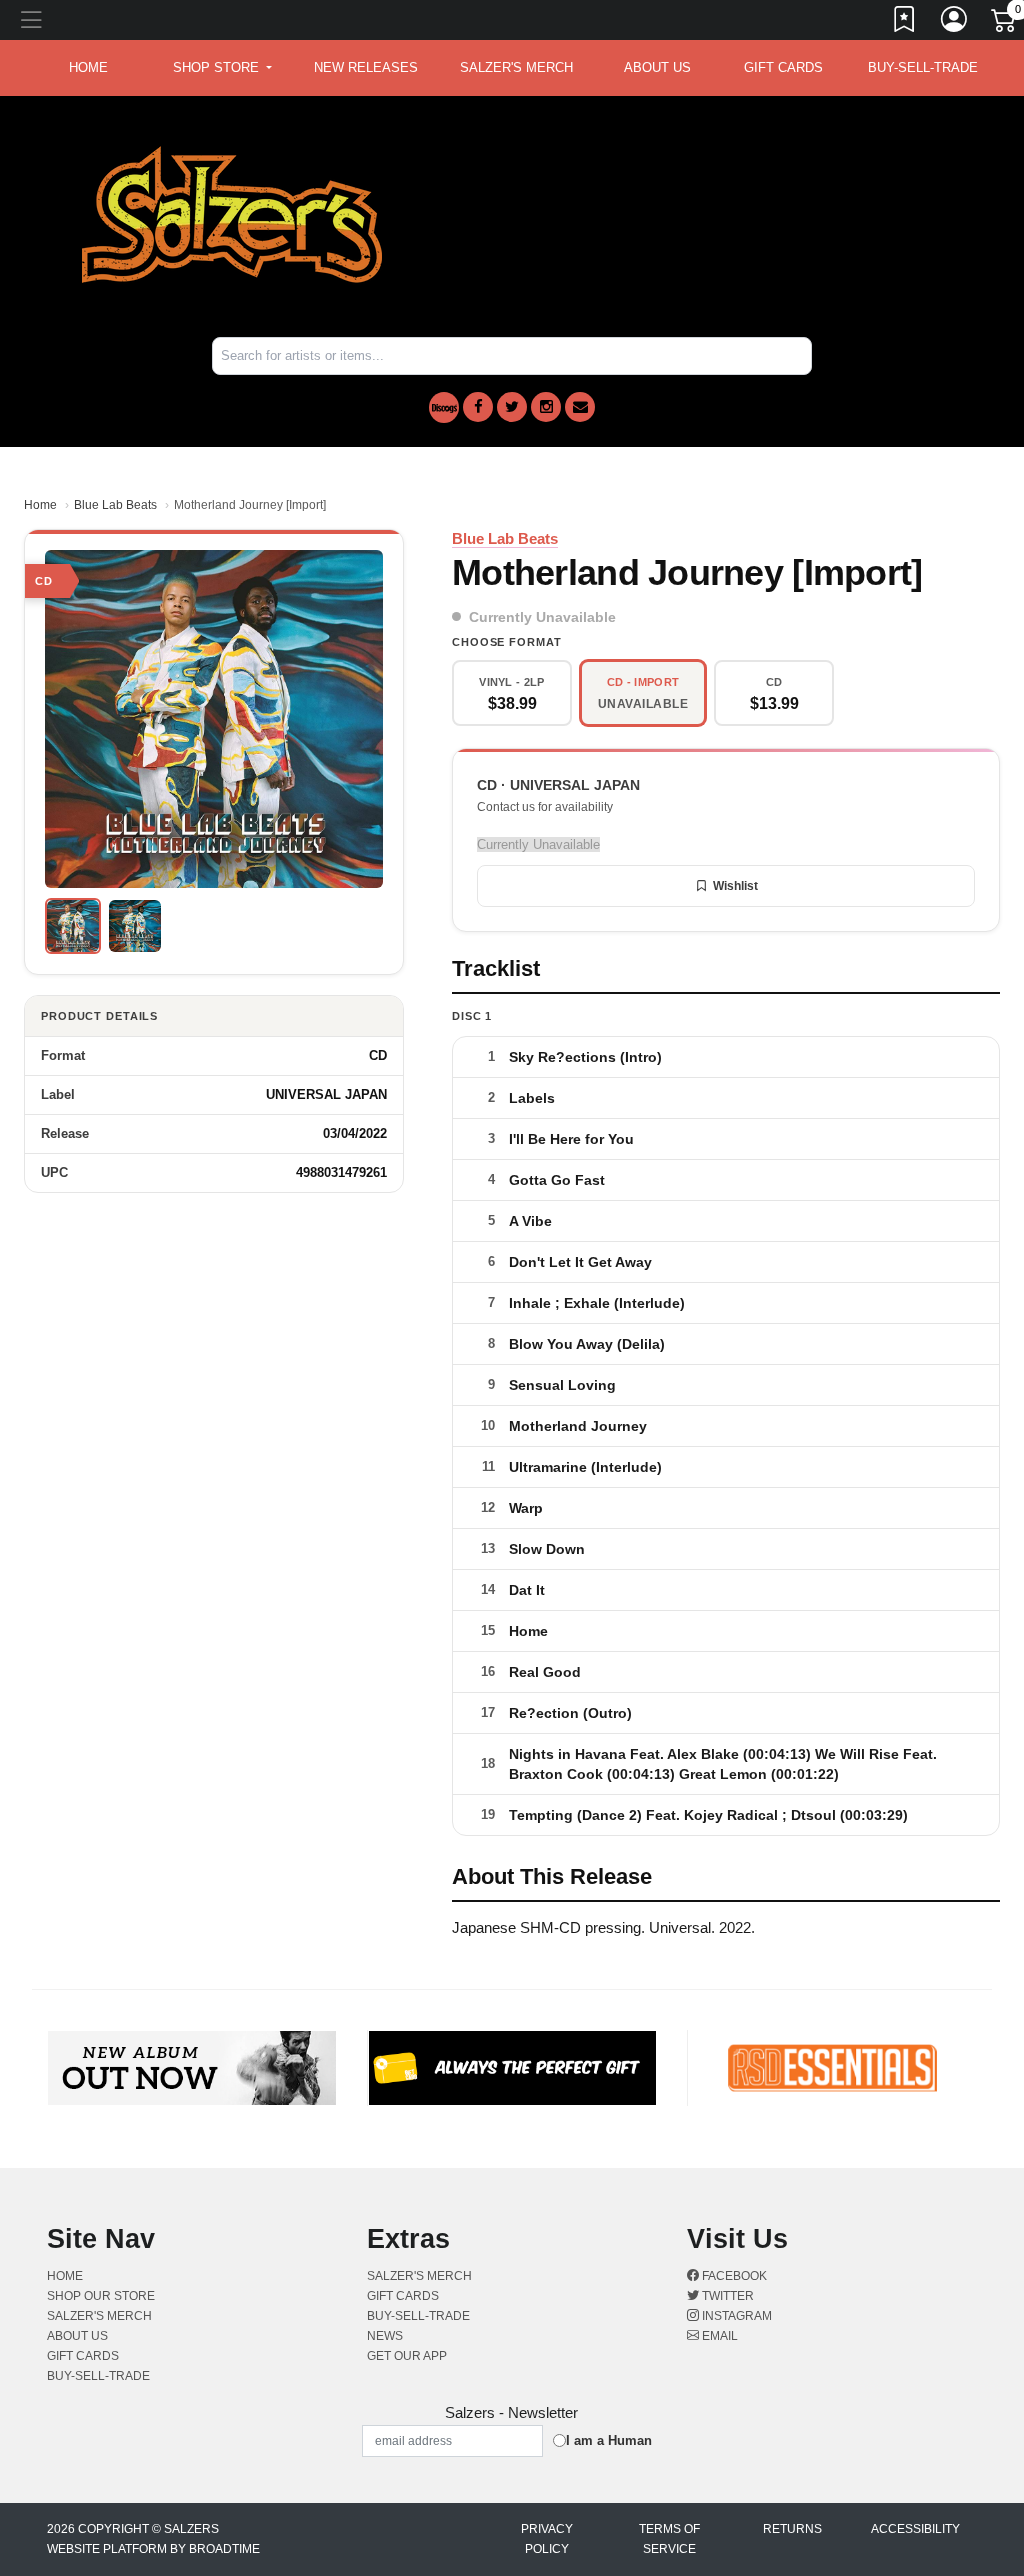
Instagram (735, 2316)
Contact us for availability (545, 807)
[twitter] (512, 407)
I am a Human (609, 2440)
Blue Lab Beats (115, 505)
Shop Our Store (101, 2296)
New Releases (366, 67)
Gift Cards (783, 67)
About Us (657, 67)
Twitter (726, 2296)
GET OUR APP (407, 2356)
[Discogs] (444, 407)
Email (718, 2336)
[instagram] (546, 407)
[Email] (580, 407)
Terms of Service (669, 2539)
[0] (1005, 24)
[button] (222, 68)
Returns (792, 2529)
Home (40, 505)
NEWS (385, 2336)
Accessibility (915, 2529)
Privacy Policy (547, 2539)
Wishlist (735, 886)
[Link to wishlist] (905, 23)
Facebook (733, 2276)
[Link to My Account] (955, 23)
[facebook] (478, 407)
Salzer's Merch (516, 67)
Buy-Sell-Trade (923, 67)
